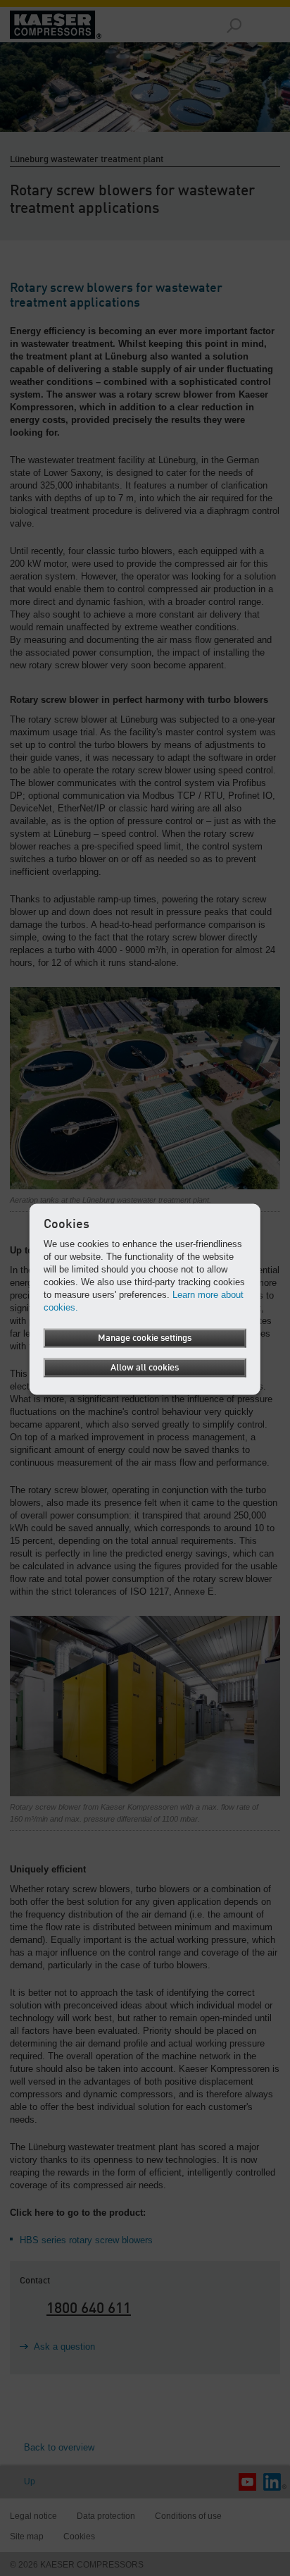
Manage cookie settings (145, 1338)
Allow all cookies (145, 1368)
